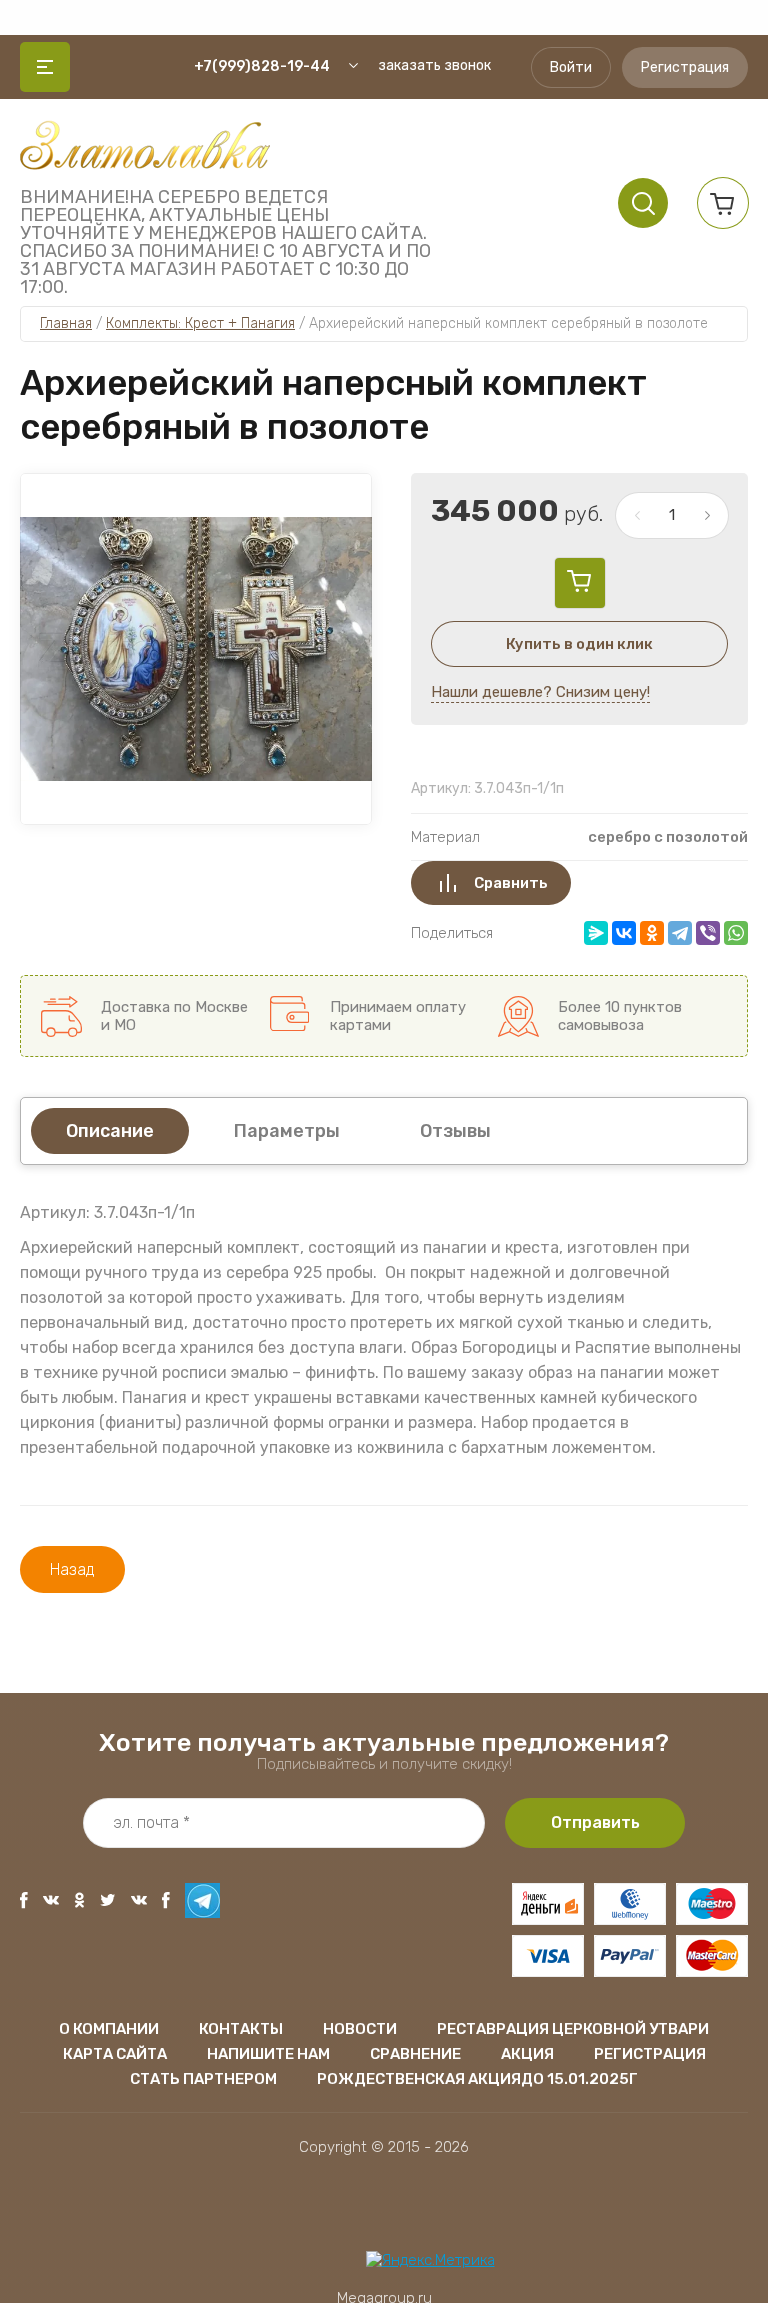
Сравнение (415, 2054)
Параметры (287, 1131)
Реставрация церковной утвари (573, 2029)
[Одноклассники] (652, 933)
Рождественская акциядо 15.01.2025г (477, 2079)
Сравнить (511, 883)
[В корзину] (580, 583)
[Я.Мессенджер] (596, 933)
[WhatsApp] (736, 933)
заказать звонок (434, 65)
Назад (72, 1569)
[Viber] (708, 933)
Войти (571, 67)
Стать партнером (203, 2079)
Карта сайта (115, 2054)
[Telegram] (680, 933)
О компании (109, 2029)
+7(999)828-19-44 (262, 66)
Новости (360, 2029)
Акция (527, 2054)
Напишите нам (268, 2054)
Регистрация (685, 67)
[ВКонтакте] (624, 933)
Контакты (241, 2029)
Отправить (595, 1822)
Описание (110, 1131)
